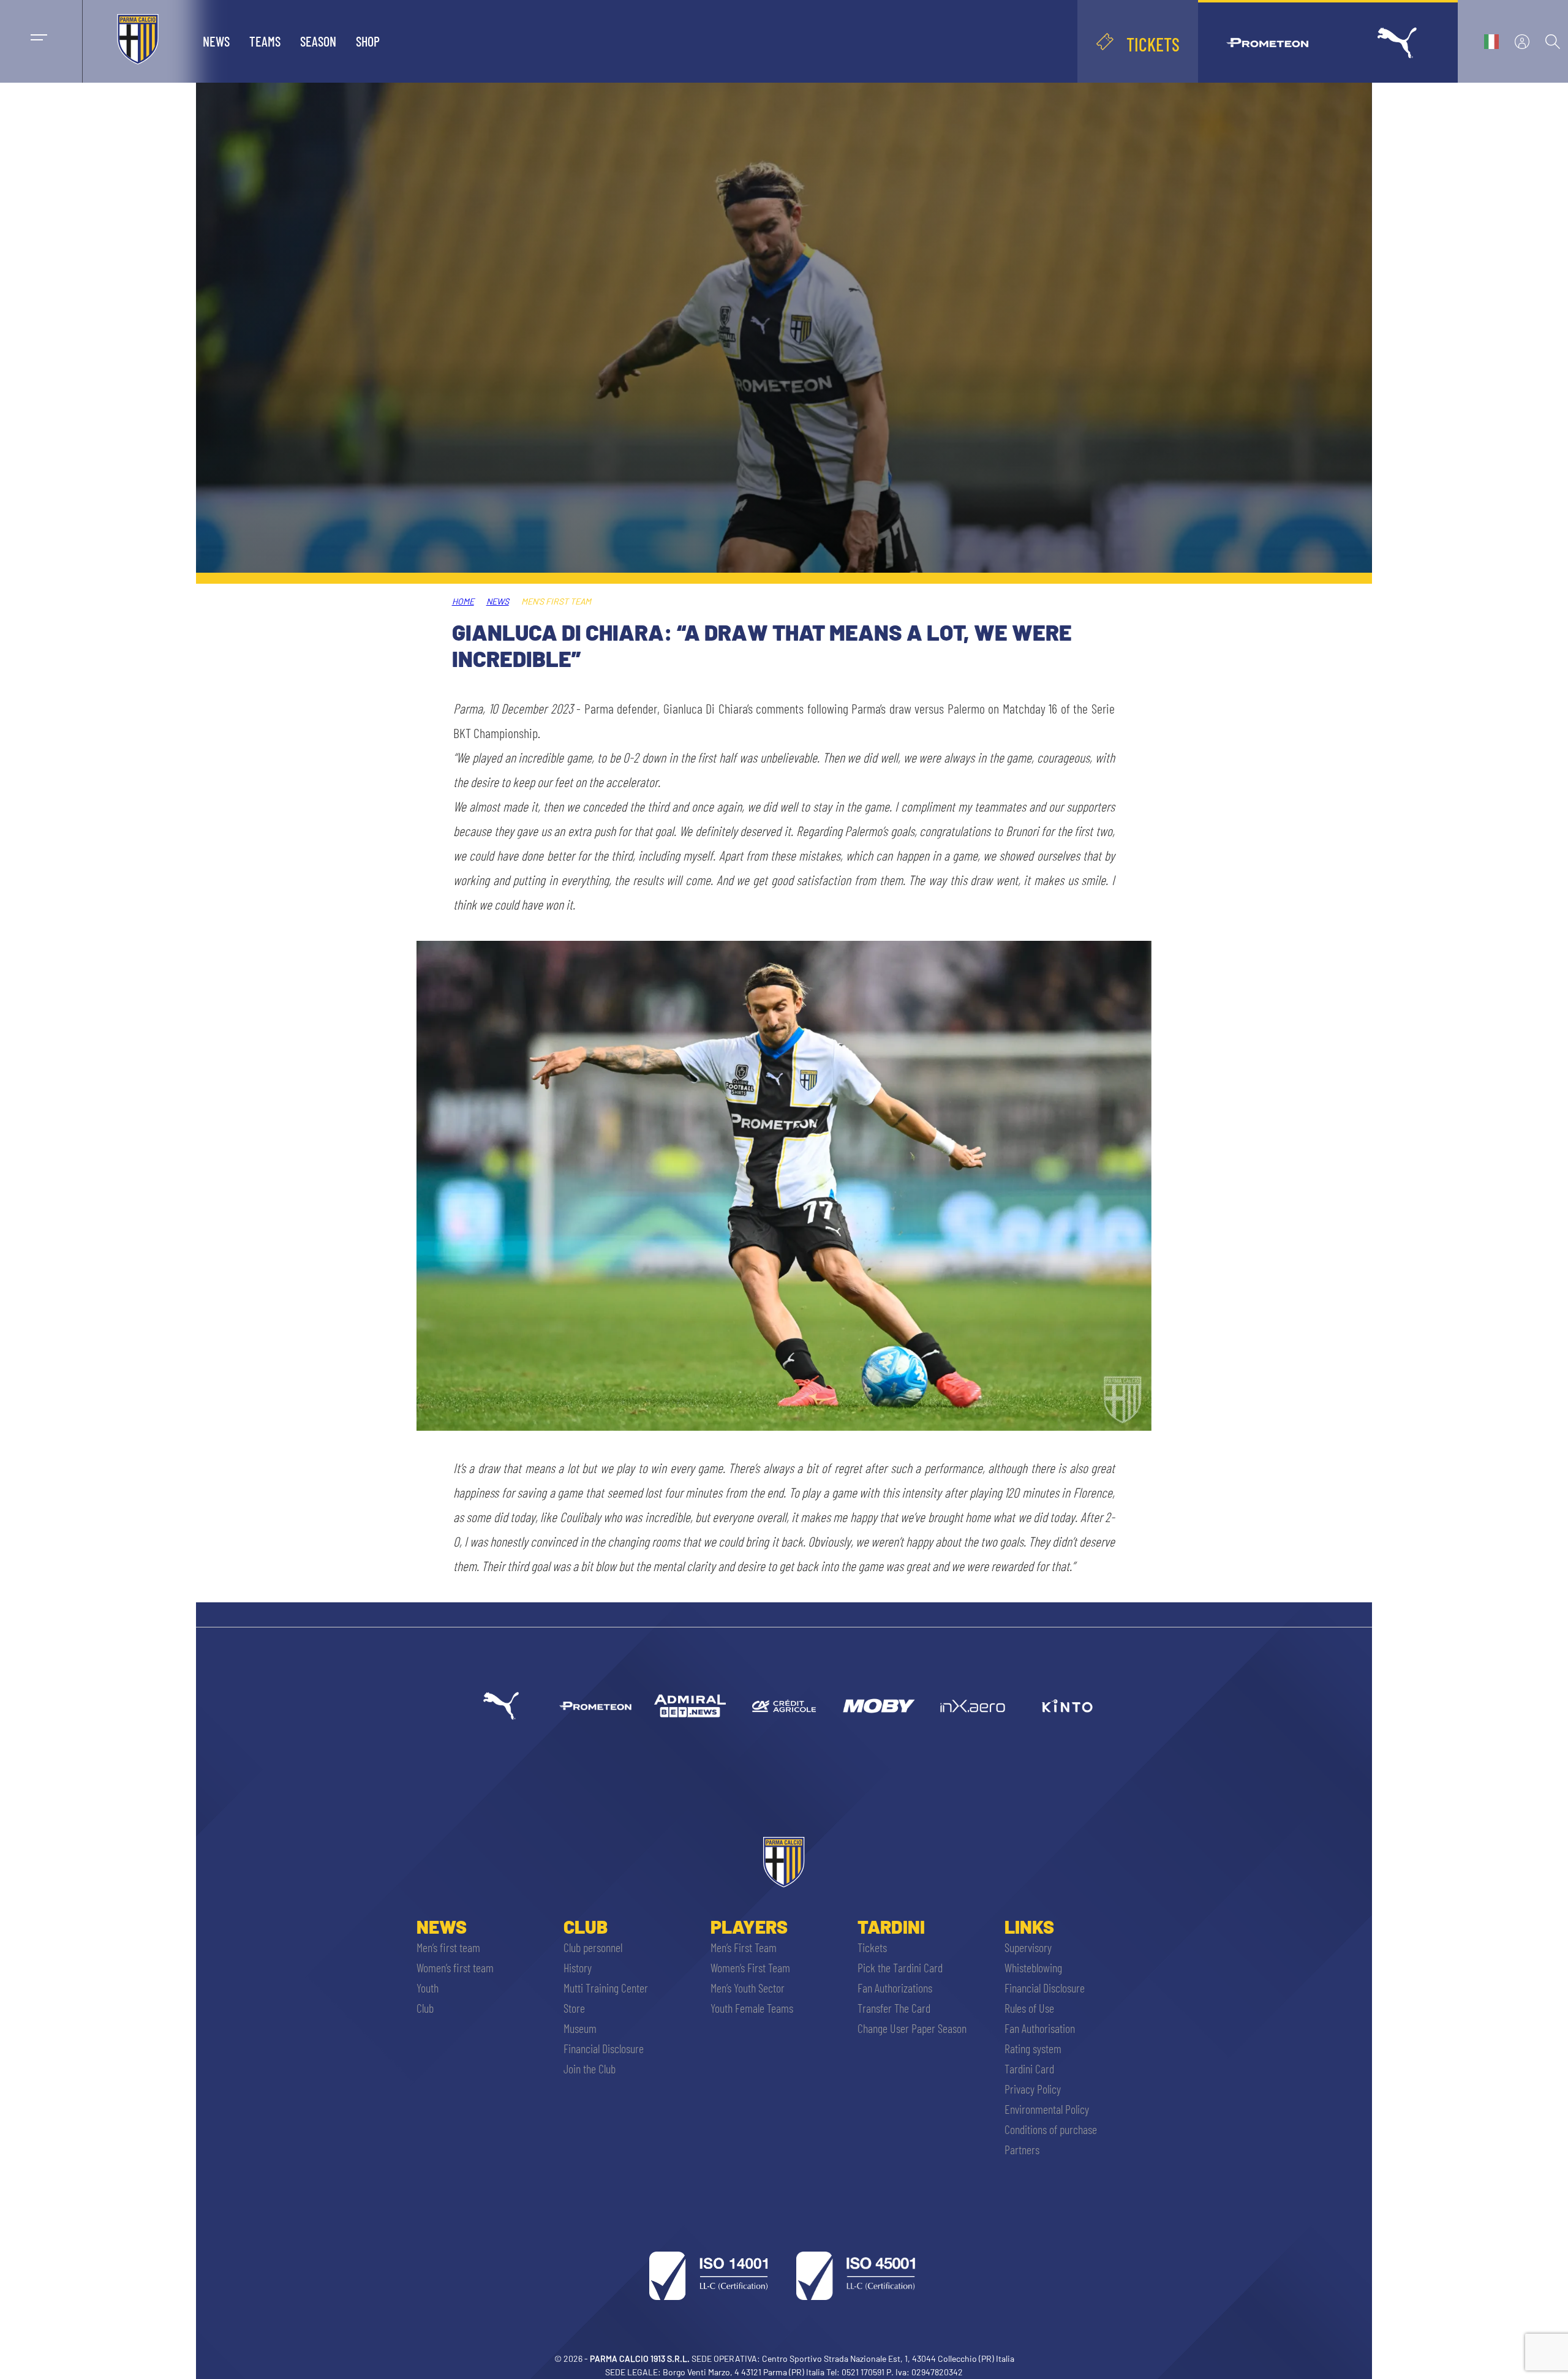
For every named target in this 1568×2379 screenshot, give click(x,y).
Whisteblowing (1033, 1967)
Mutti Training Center (606, 1988)
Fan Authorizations (895, 1988)
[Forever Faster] (501, 1706)
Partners (1022, 2149)
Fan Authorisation (1040, 2028)
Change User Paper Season (912, 2028)
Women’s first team (455, 1967)
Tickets (872, 1947)
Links (1029, 1926)
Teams (265, 41)
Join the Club (590, 2068)
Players (749, 1926)
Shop (368, 41)
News (216, 41)
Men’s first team (448, 1947)
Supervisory (1028, 1947)
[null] (690, 1706)
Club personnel (593, 1947)
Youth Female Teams (752, 2008)
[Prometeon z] (595, 1706)
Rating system (1033, 2048)
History (578, 1967)
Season (318, 41)
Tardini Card (1029, 2068)
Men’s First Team (744, 1947)
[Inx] (973, 1706)
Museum (580, 2028)
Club (425, 2008)
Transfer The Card (894, 2008)
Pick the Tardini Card (900, 1967)
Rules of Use (1029, 2008)
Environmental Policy (1047, 2109)
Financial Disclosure (604, 2048)
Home (463, 601)
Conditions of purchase (1051, 2129)
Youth (428, 1988)
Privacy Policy (1033, 2089)
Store (574, 2008)
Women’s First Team (750, 1967)
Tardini (891, 1926)
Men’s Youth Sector (748, 1988)
